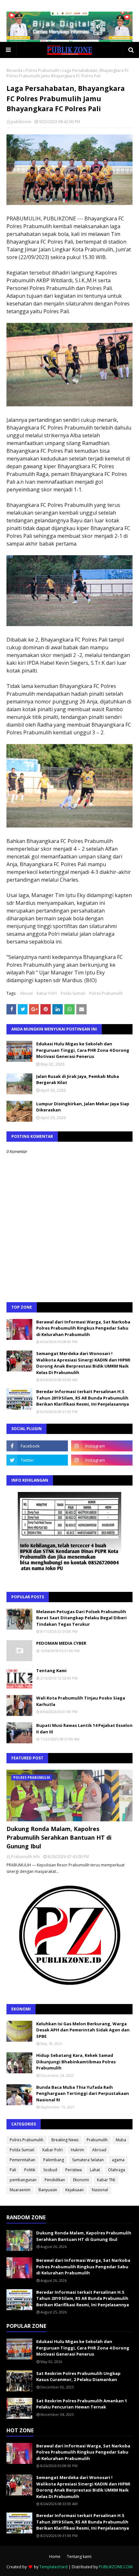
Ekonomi (81, 2180)
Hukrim (77, 2150)
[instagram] (102, 1446)
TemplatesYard (53, 2567)
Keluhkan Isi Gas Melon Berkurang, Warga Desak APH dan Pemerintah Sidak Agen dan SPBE (83, 2030)
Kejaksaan (75, 2190)
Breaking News (65, 2140)
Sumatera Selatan (88, 2160)
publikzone (21, 122)
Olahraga (117, 2170)
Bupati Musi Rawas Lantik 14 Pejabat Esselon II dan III (84, 1729)
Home (55, 2557)
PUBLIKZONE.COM (116, 2567)
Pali (13, 2170)
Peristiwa (74, 2170)
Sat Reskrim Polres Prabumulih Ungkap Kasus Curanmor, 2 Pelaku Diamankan (78, 2377)
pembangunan (23, 2180)
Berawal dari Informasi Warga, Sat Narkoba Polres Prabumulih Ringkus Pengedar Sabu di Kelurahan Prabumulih (83, 1328)
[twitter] (37, 1460)
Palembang (54, 2160)
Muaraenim (20, 2190)
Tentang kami (79, 2557)
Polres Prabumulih (42, 70)
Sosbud (50, 2170)
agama (118, 2160)
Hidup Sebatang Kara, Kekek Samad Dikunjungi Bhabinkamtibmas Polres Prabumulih (76, 2062)
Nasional (100, 2190)
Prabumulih (97, 2140)
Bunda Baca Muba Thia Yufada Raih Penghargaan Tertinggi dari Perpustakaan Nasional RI (83, 2093)
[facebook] (37, 1446)
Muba (121, 2140)
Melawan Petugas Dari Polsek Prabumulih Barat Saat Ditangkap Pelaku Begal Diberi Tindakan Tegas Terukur (81, 1618)
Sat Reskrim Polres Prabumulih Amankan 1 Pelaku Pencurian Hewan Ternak (82, 2404)
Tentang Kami (51, 1671)
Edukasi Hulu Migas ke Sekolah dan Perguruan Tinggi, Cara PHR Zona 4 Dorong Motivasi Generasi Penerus (83, 1050)
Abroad (99, 2150)
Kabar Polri (47, 993)
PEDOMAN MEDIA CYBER (61, 1643)
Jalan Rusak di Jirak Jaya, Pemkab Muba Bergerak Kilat (78, 1080)
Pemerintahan (22, 2160)
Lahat (95, 2170)
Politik (30, 2170)
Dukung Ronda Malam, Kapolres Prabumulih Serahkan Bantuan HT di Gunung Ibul (59, 1837)
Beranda (14, 70)
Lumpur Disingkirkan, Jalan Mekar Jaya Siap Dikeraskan (83, 1107)
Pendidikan (55, 2180)
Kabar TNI (106, 2180)
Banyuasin (48, 2190)
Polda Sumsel (73, 993)
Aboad (26, 993)
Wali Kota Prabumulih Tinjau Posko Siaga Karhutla (81, 1701)
